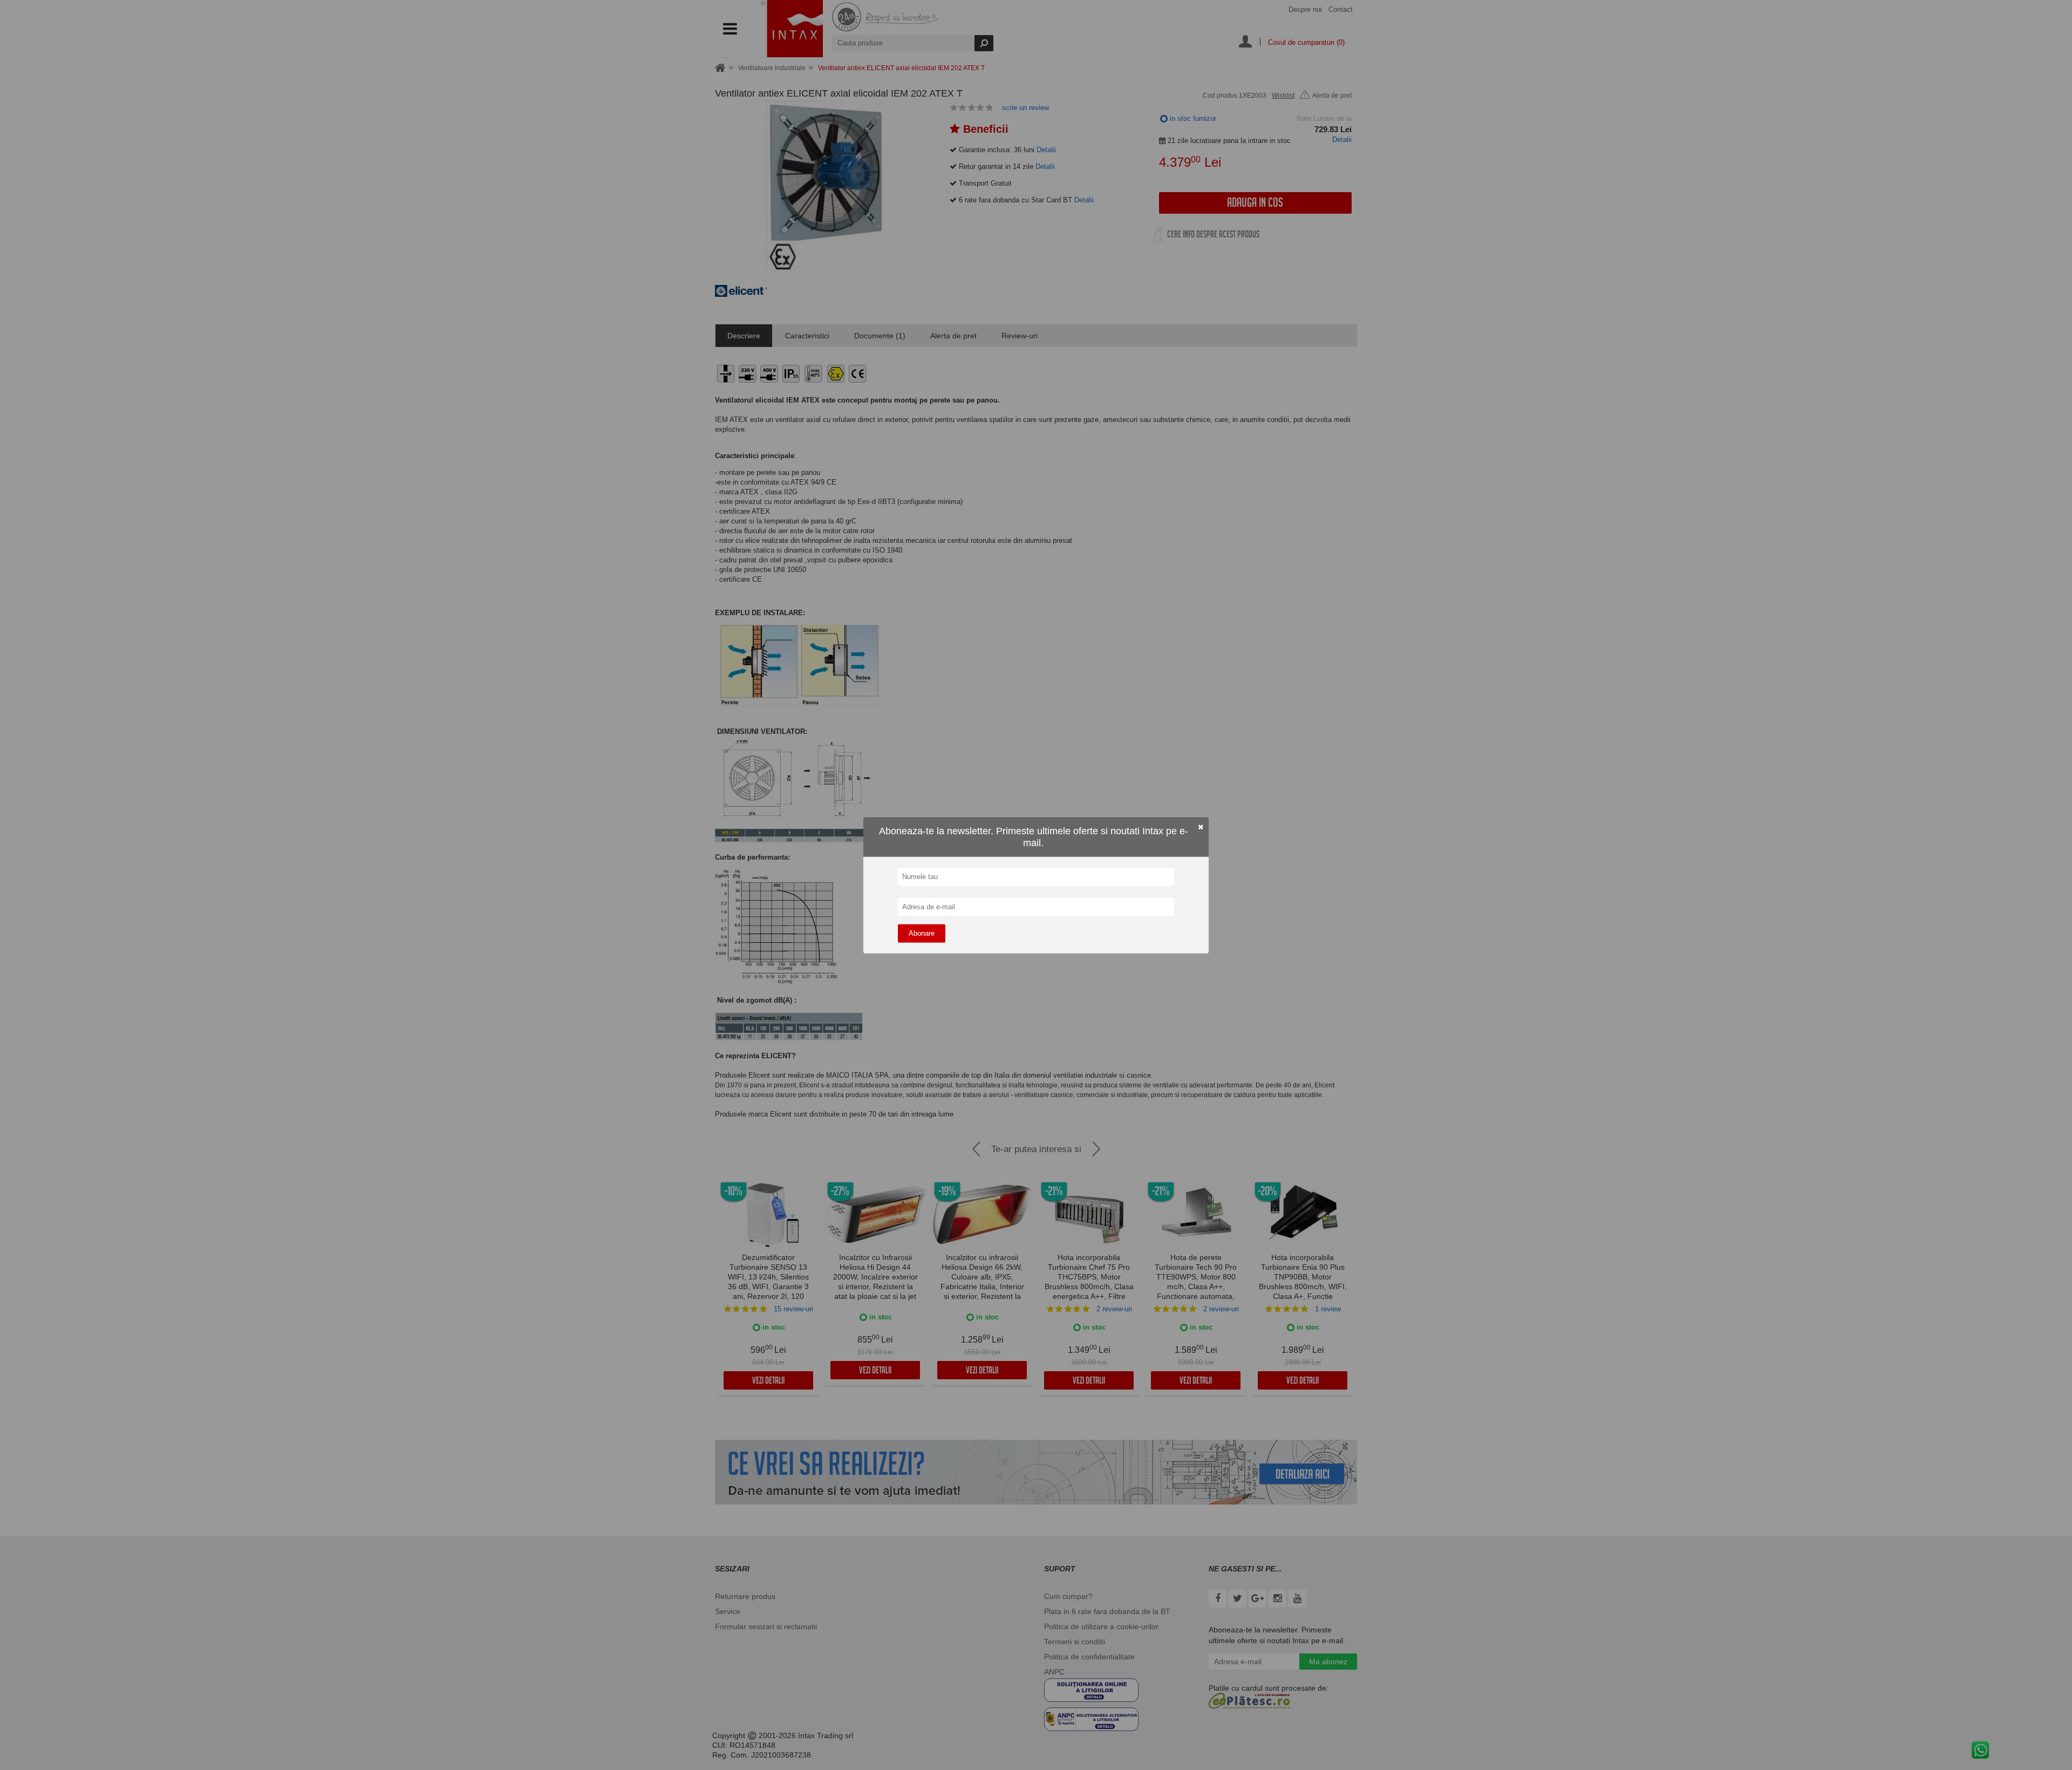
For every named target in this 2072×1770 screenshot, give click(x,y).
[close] (1201, 827)
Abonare (922, 933)
